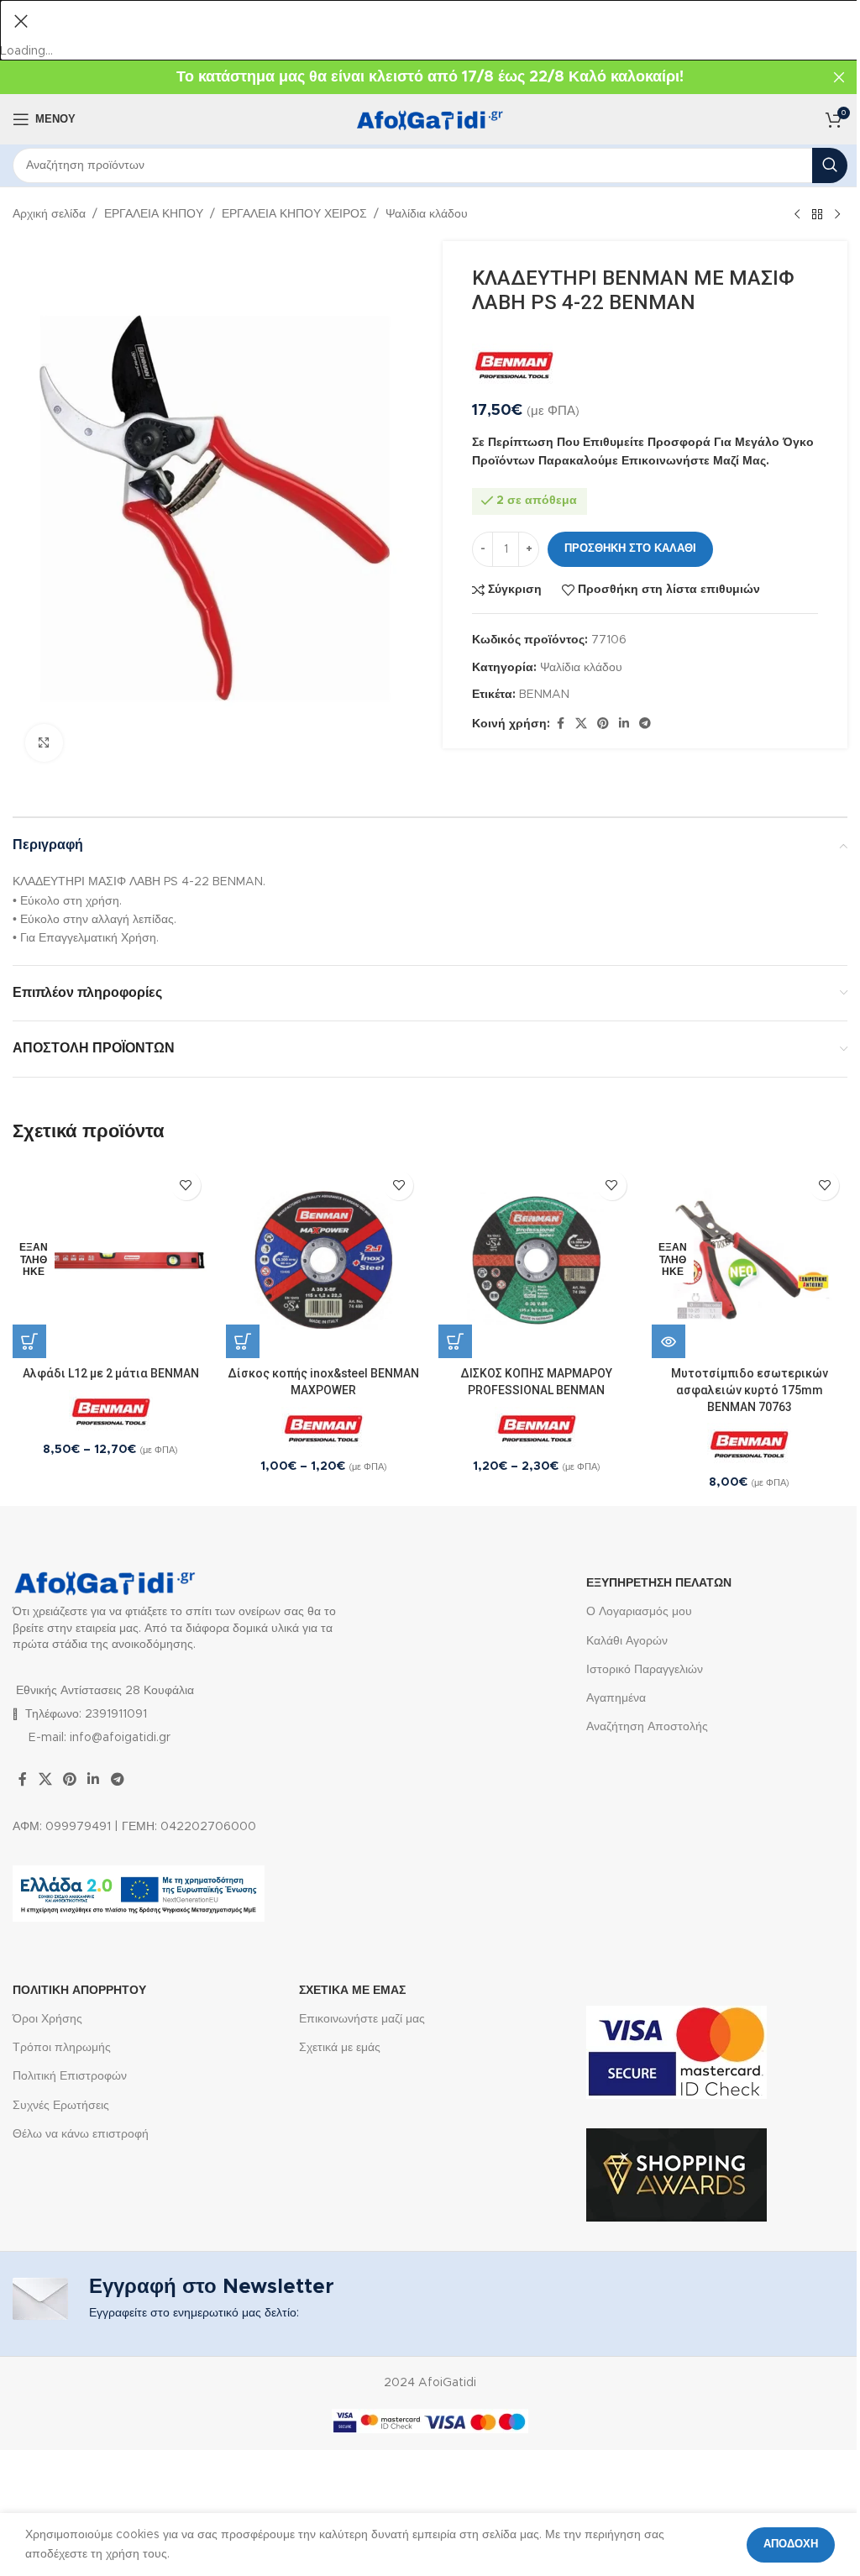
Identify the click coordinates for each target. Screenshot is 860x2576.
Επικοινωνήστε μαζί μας (362, 2019)
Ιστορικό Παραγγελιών (645, 1670)
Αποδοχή (791, 2545)
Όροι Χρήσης (47, 2019)
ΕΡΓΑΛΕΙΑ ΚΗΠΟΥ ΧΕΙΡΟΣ (294, 214)
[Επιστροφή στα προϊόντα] (817, 214)
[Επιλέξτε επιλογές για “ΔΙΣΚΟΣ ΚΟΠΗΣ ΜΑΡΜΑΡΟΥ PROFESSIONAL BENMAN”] (455, 1341)
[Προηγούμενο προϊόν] (797, 214)
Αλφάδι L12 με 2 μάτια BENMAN (111, 1373)
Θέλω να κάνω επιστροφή (81, 2134)
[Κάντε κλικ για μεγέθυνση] (44, 743)
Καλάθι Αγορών (627, 1641)
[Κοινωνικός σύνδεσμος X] (581, 724)
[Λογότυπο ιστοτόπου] (430, 119)
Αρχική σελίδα (49, 214)
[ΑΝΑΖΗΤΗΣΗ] (830, 165)
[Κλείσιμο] (21, 21)
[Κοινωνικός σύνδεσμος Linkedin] (624, 724)
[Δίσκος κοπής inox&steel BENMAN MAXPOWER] (324, 1261)
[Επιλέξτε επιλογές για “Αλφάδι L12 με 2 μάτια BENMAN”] (29, 1341)
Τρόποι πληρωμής (62, 2048)
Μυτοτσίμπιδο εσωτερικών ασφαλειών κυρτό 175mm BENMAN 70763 (750, 1390)
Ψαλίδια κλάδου (427, 214)
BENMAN (544, 695)
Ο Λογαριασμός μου (639, 1612)
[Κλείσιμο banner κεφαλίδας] (839, 77)
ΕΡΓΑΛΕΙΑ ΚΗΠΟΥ (154, 214)
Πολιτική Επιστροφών (70, 2076)
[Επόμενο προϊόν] (837, 214)
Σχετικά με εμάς (340, 2048)
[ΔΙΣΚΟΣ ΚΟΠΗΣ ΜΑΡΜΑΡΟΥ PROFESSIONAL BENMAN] (537, 1261)
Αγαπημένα (616, 1698)
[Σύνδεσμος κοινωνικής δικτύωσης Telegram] (645, 724)
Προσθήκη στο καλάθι (630, 549)
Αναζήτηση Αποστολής (647, 1727)
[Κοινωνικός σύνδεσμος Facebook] (560, 724)
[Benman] (514, 365)
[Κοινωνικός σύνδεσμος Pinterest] (603, 724)
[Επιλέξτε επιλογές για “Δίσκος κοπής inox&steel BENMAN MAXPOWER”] (243, 1341)
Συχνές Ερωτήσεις (61, 2106)
